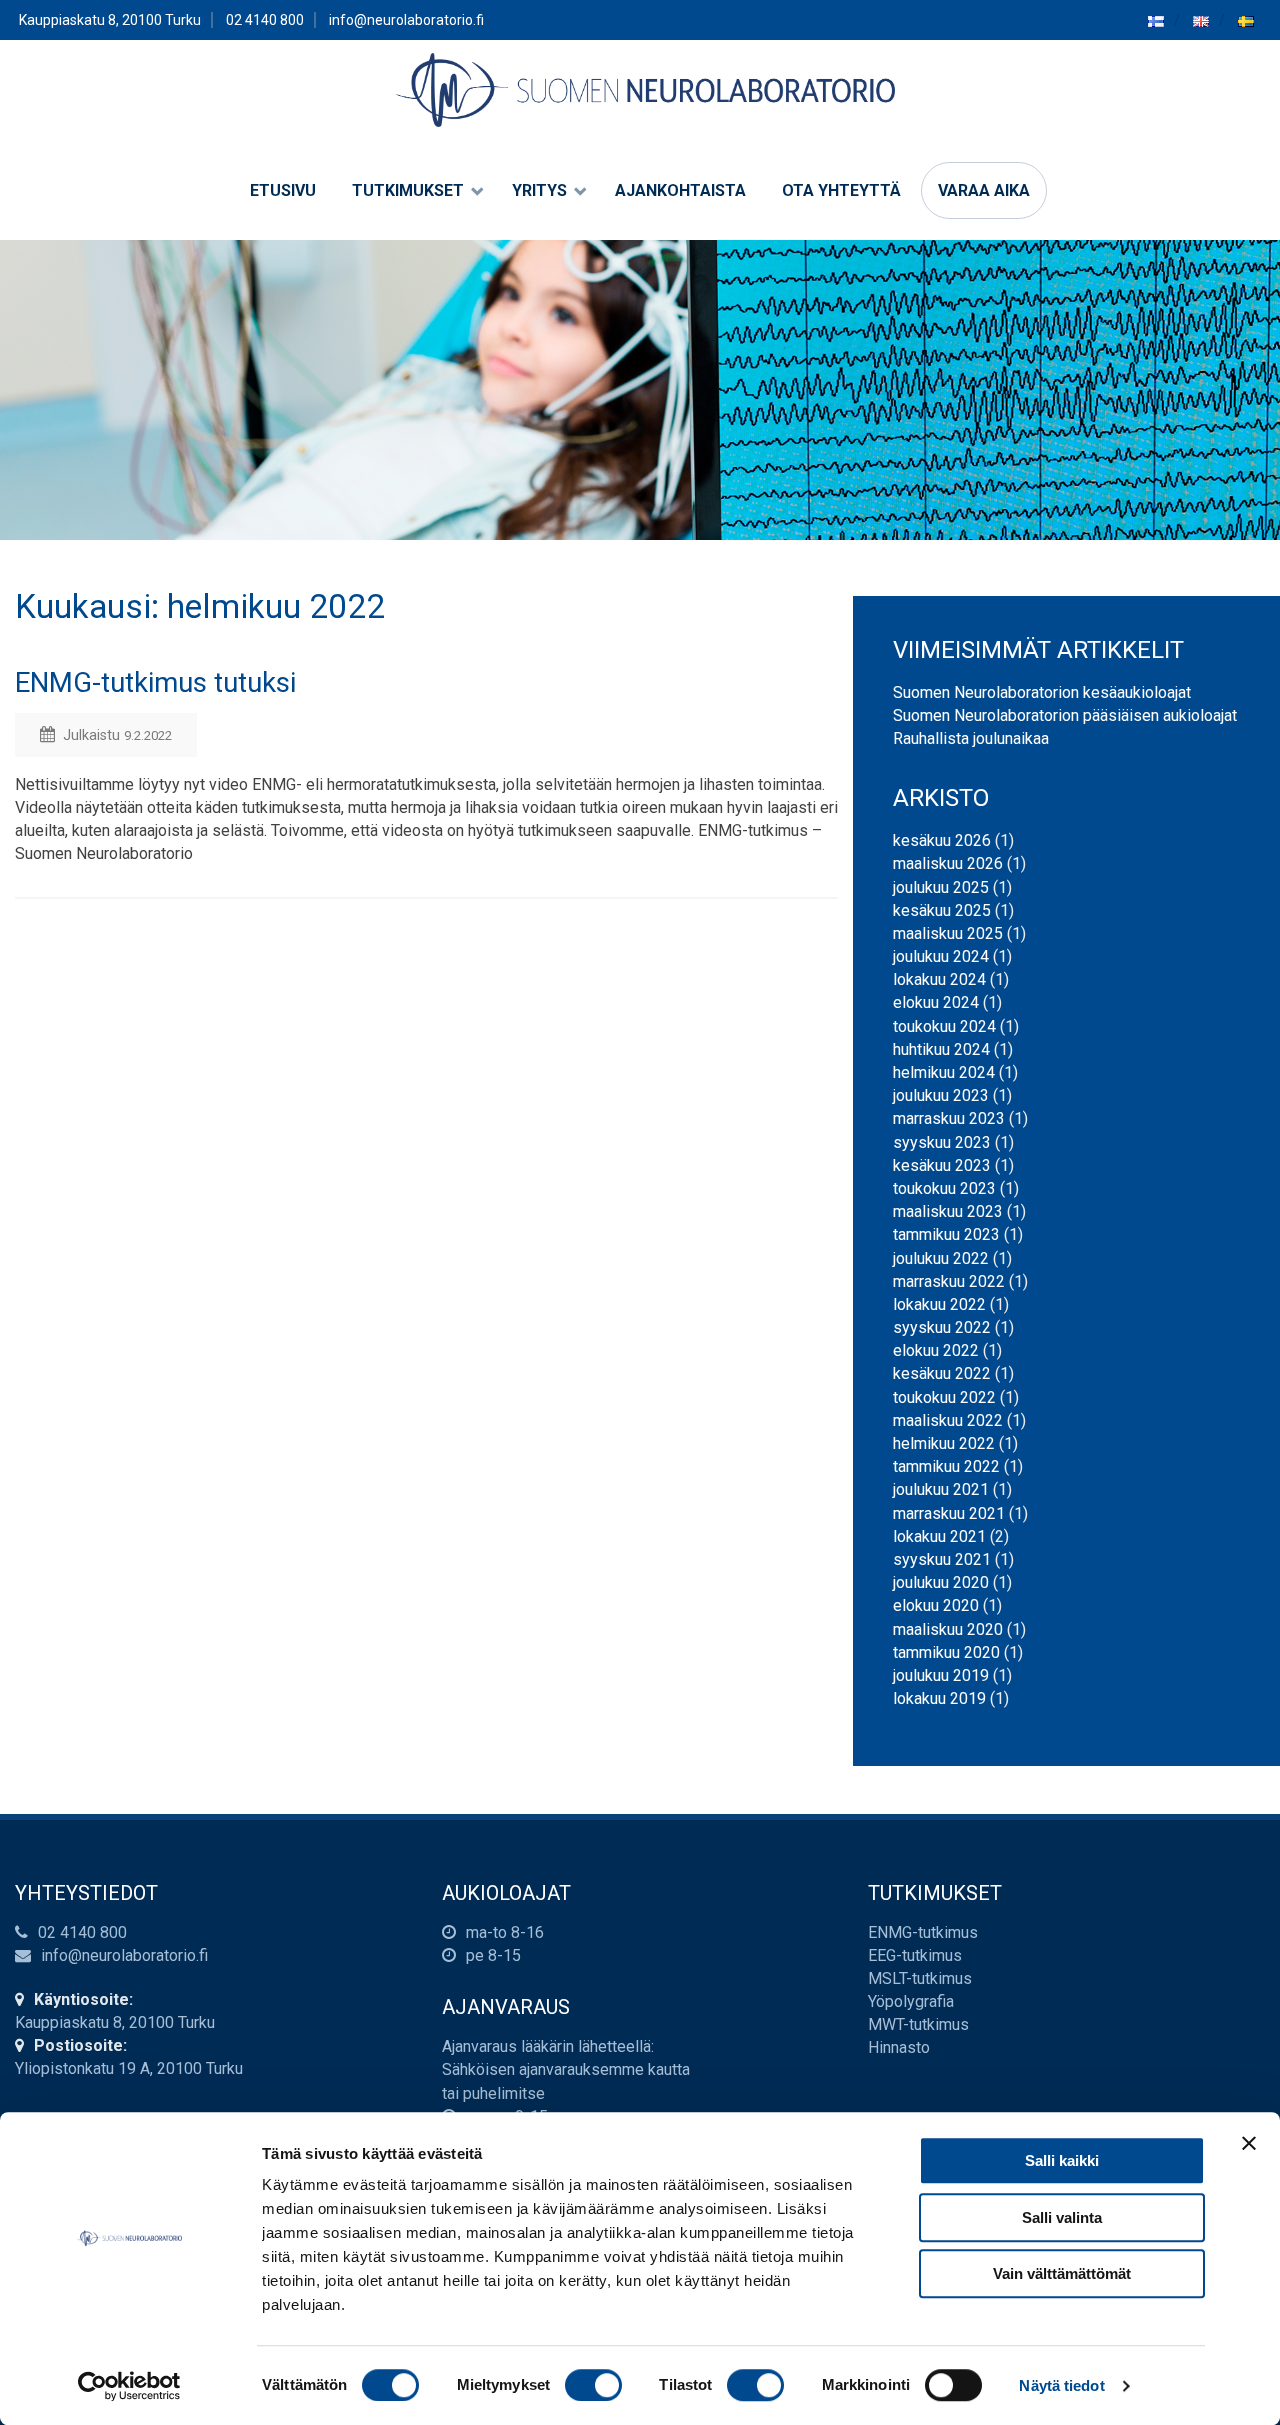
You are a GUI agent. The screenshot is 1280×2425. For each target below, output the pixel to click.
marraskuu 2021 (949, 1513)
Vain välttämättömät (1062, 2273)
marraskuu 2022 (949, 1281)
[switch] (593, 2385)
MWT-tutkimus (918, 2024)
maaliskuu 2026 (948, 863)
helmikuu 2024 (944, 1072)
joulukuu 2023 (941, 1095)
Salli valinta (1062, 2217)
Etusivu (283, 190)
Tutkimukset (408, 190)
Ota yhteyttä (841, 190)
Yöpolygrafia (911, 2001)
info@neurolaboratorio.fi (406, 20)
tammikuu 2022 (946, 1466)
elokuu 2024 (936, 1002)
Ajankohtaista (680, 190)
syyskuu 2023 (942, 1142)
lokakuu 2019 (939, 1698)
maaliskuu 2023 (948, 1211)
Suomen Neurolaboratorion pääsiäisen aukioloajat (1065, 715)
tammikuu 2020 (946, 1652)
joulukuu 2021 (941, 1489)
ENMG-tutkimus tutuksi (155, 682)
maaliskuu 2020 (948, 1629)
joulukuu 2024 (941, 956)
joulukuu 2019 (941, 1675)
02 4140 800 (82, 1932)
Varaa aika (984, 190)
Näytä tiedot (1061, 2385)
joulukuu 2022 (941, 1258)
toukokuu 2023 (944, 1188)
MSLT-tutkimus (920, 1978)
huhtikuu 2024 (941, 1049)
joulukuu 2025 (941, 887)
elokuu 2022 (936, 1350)
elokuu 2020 (936, 1605)
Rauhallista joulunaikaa (971, 738)
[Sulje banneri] (1249, 2143)
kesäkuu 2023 (942, 1165)
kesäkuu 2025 (942, 910)
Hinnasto (899, 2047)
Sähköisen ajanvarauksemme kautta (566, 2069)
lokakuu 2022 (939, 1304)
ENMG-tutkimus (923, 1932)
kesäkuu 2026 (942, 840)
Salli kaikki (1062, 2160)
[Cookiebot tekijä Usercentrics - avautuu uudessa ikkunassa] (129, 2386)
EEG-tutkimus (915, 1955)
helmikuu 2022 (944, 1443)
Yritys (539, 190)
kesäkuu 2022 (942, 1373)
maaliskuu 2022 (948, 1420)
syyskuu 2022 (942, 1327)
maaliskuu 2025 (948, 933)
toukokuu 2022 (944, 1397)
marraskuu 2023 (949, 1118)
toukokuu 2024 (944, 1026)
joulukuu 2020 (941, 1582)
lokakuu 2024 (939, 979)
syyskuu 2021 (942, 1559)
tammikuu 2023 (946, 1234)
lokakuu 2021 (939, 1536)
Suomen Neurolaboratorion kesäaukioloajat (1042, 692)
